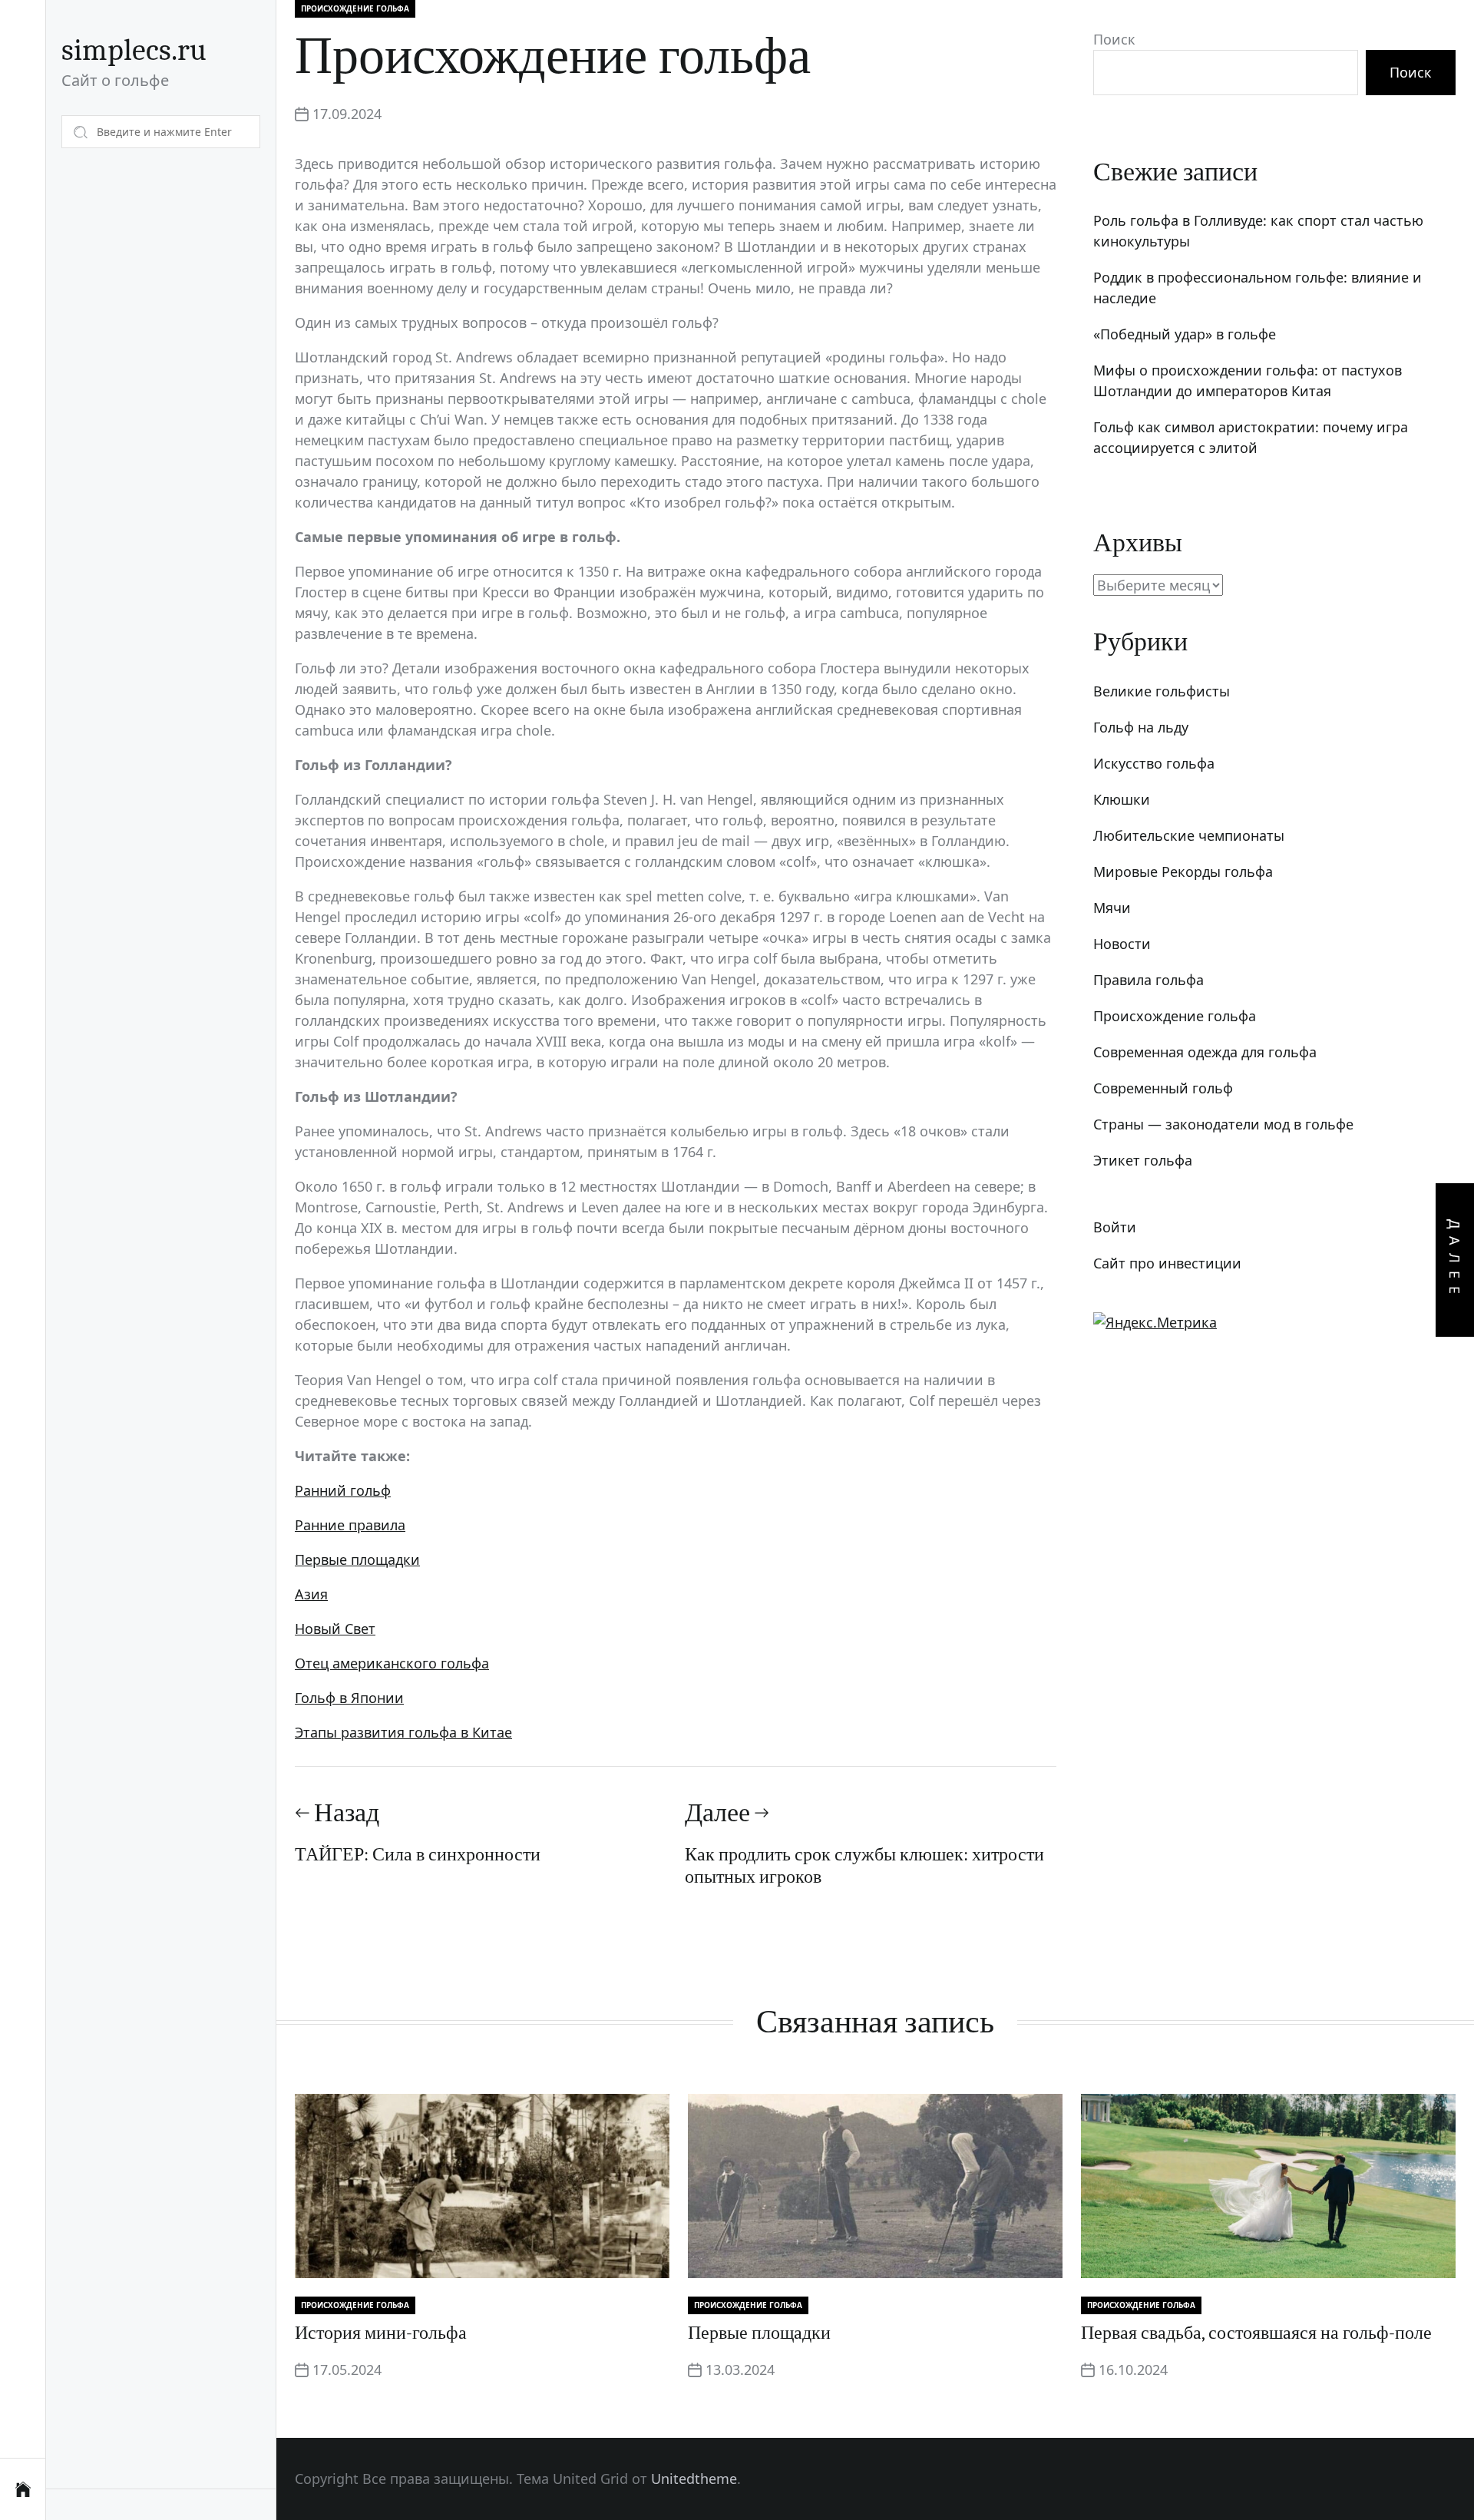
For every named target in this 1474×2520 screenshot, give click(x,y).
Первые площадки (357, 1559)
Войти (1115, 1227)
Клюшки (1122, 799)
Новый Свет (335, 1629)
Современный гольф (1163, 1088)
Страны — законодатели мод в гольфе (1223, 1124)
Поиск (1114, 39)
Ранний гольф (343, 1490)
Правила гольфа (1148, 980)
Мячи (1112, 908)
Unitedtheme (694, 2479)
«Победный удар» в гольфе (1185, 334)
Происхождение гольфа (355, 8)
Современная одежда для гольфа (1205, 1052)
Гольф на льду (1141, 727)
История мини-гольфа (381, 2333)
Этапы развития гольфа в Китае (403, 1732)
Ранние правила (350, 1525)
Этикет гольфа (1143, 1160)
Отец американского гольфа (392, 1663)
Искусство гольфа (1154, 763)
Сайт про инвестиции (1167, 1263)
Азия (311, 1594)
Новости (1122, 944)
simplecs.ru (134, 50)
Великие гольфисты (1162, 691)
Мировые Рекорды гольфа (1183, 871)
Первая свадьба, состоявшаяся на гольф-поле (1256, 2333)
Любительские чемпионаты (1189, 835)
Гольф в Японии (349, 1698)
